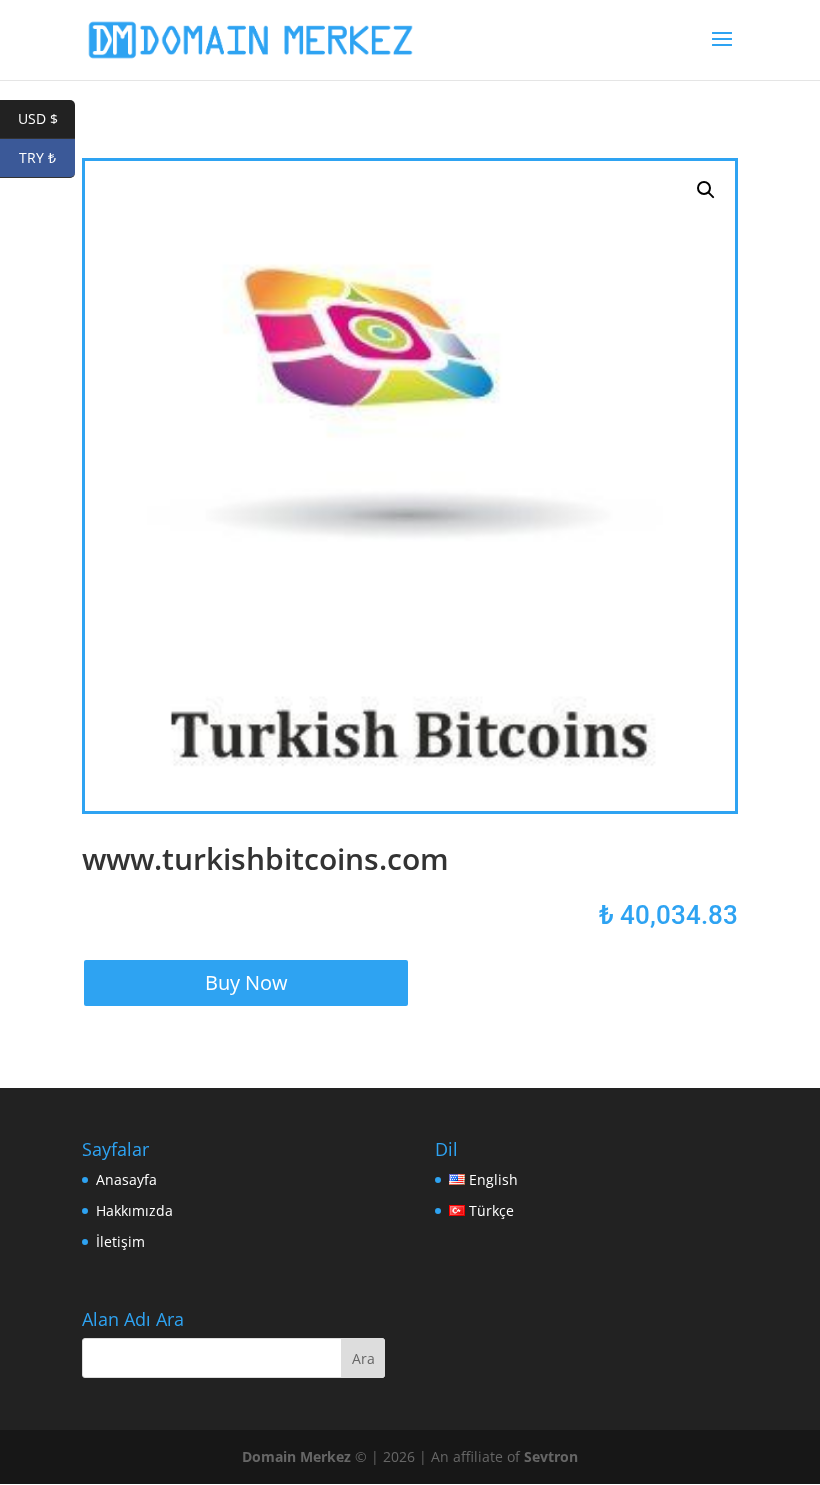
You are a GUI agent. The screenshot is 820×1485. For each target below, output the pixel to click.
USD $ (46, 118)
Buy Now (246, 982)
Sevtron (551, 1456)
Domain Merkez (296, 1456)
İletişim (120, 1241)
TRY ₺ (47, 157)
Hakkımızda (134, 1210)
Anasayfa (126, 1179)
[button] (706, 190)
